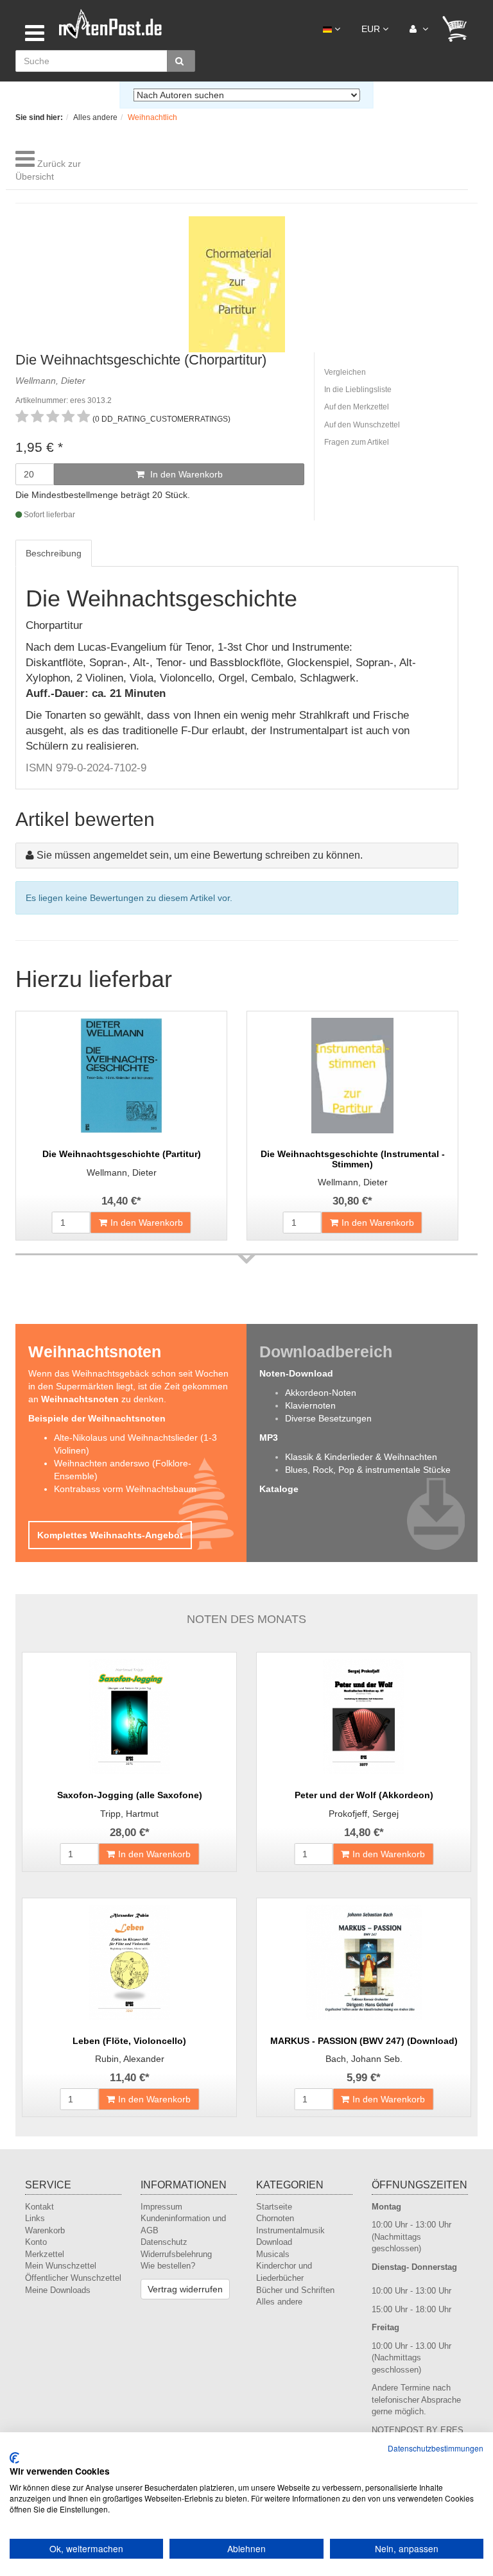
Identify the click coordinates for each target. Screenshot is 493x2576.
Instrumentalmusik (290, 2230)
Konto (36, 2242)
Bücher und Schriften (295, 2290)
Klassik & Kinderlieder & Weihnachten (361, 1457)
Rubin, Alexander (130, 2059)
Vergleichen (345, 372)
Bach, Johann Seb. (364, 2059)
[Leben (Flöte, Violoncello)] (129, 1962)
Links (35, 2218)
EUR (372, 29)
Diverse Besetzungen (328, 1418)
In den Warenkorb (185, 474)
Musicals (273, 2254)
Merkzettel (45, 2254)
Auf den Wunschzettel (362, 425)
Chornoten (275, 2218)
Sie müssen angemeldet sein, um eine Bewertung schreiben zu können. (200, 855)
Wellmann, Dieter (122, 1172)
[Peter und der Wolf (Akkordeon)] (364, 1717)
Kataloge (279, 1489)
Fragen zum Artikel (357, 442)
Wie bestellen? (168, 2266)
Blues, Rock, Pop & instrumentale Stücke (368, 1470)
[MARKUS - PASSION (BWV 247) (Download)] (364, 1962)
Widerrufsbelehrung (176, 2254)
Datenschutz (164, 2242)
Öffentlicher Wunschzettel (73, 2278)
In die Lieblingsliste (358, 390)
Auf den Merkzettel (357, 407)
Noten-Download (296, 1373)
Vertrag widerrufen (185, 2289)
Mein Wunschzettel (61, 2266)
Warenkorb (45, 2230)
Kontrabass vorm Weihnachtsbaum (125, 1489)
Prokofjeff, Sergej (364, 1814)
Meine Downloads (58, 2290)
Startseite (274, 2207)
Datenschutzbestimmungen (436, 2448)
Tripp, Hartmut (129, 1814)
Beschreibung (54, 553)
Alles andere (279, 2302)
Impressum (161, 2207)
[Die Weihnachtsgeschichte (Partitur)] (121, 1076)
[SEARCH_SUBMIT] (181, 61)
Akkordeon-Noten (321, 1393)
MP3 (269, 1438)
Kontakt (39, 2207)
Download (274, 2242)
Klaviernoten (310, 1405)
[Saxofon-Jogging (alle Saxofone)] (129, 1717)
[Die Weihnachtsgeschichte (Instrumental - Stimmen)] (352, 1076)
